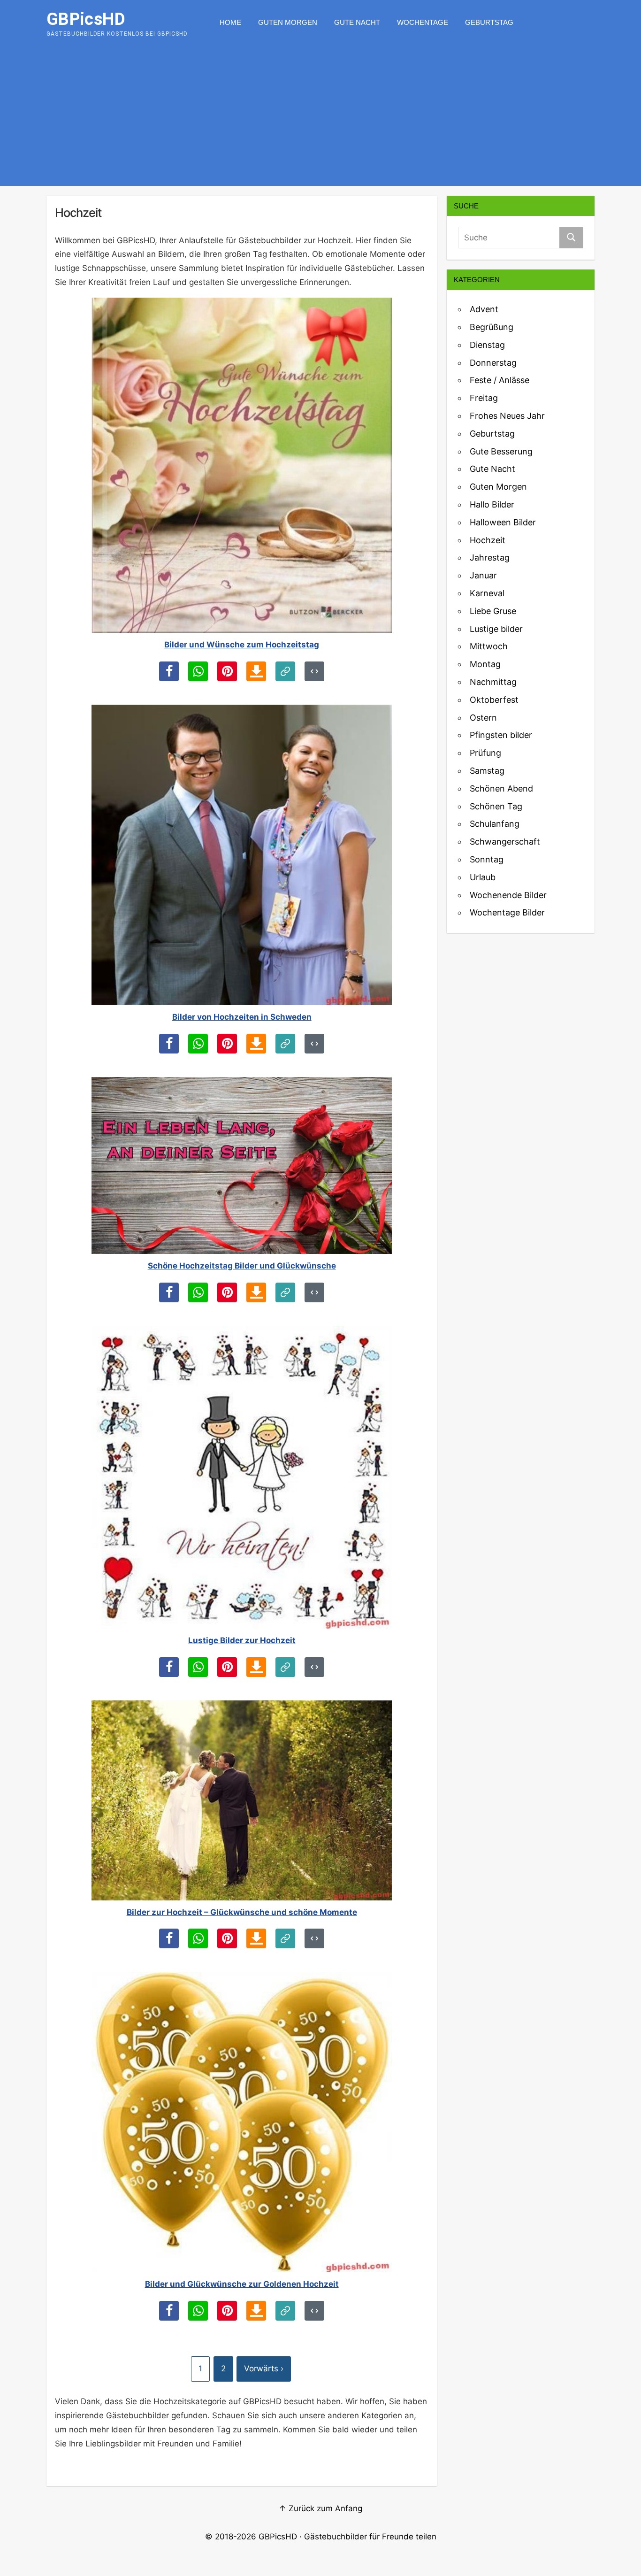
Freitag (484, 398)
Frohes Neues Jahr (507, 416)
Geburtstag (489, 22)
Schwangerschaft (505, 842)
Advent (484, 309)
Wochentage (423, 22)
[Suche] (571, 238)
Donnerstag (493, 363)
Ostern (483, 718)
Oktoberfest (494, 700)
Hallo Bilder (492, 504)
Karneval (487, 593)
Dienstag (487, 345)
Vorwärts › (264, 2368)
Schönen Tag (496, 806)
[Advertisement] (320, 115)
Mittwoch (489, 646)
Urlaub (483, 877)
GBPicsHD (278, 2537)
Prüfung (485, 753)
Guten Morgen (288, 22)
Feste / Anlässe (500, 380)
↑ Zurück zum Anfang (320, 2508)
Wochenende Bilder (508, 895)
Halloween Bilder (503, 522)
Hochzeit (488, 540)
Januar (483, 575)
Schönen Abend (501, 788)
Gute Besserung (501, 451)
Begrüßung (492, 327)
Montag (485, 664)
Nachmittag (493, 682)
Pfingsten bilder (501, 735)
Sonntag (487, 859)
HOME (230, 22)
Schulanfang (495, 824)
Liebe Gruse (493, 611)
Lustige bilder (496, 629)
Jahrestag (490, 557)
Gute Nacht (357, 22)
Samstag (487, 771)
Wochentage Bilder (507, 912)
